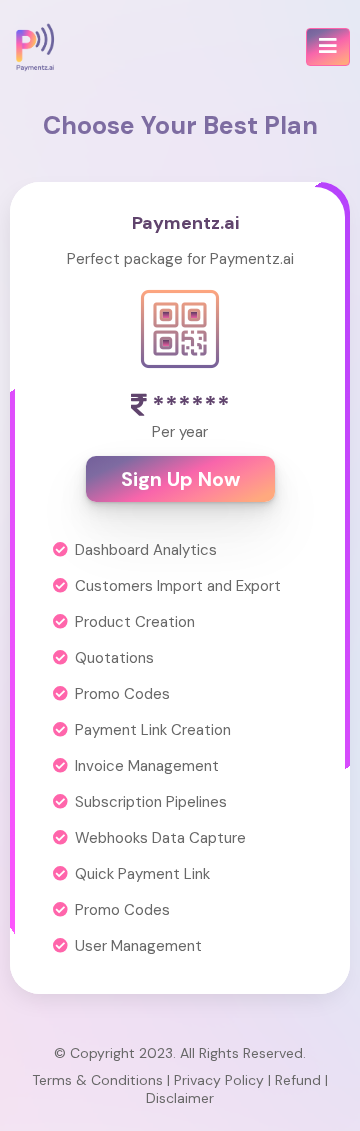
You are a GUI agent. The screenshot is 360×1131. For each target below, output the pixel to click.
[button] (328, 47)
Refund (298, 1080)
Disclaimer (180, 1098)
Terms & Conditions (97, 1080)
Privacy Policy (219, 1080)
